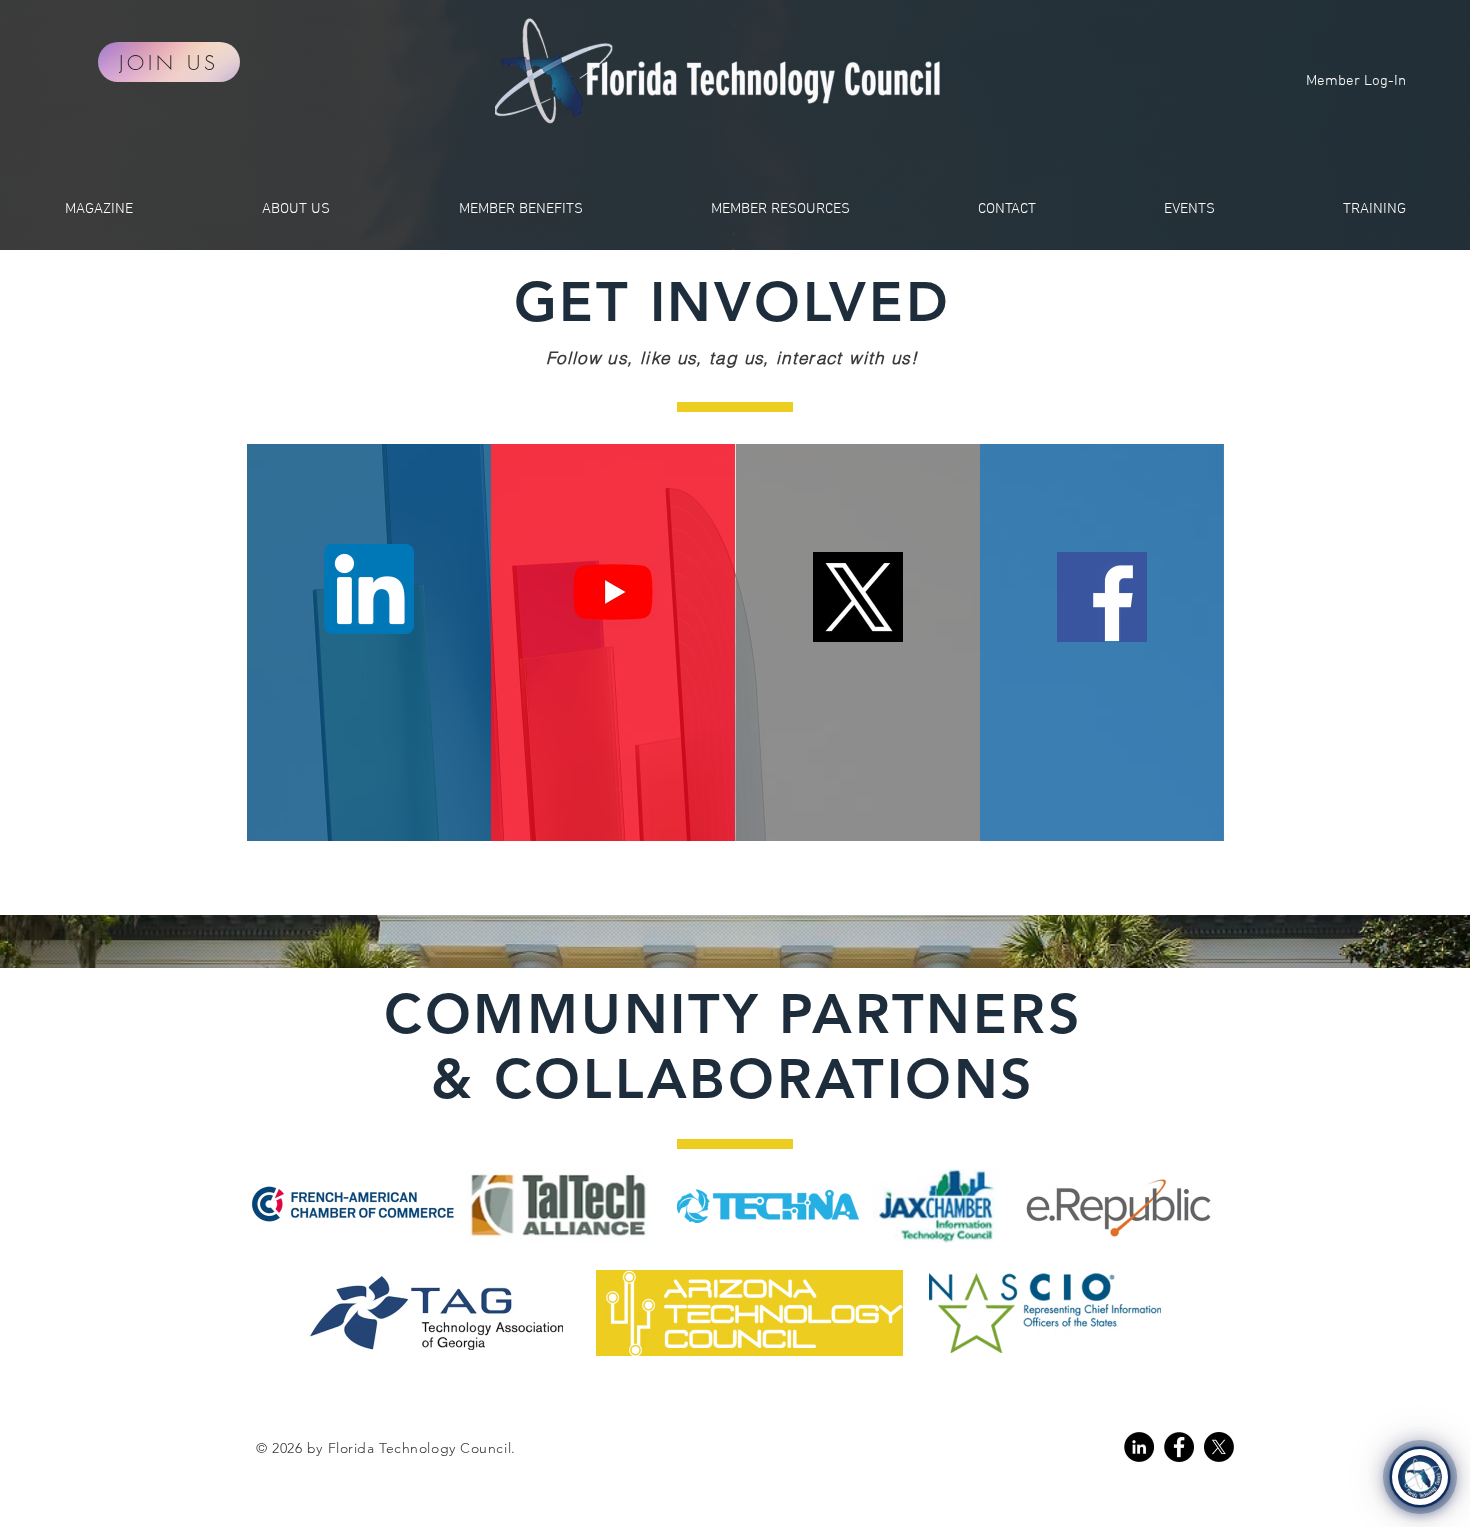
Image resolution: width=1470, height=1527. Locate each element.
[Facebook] (1179, 1447)
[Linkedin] (1139, 1447)
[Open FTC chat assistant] (1420, 1477)
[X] (1219, 1447)
